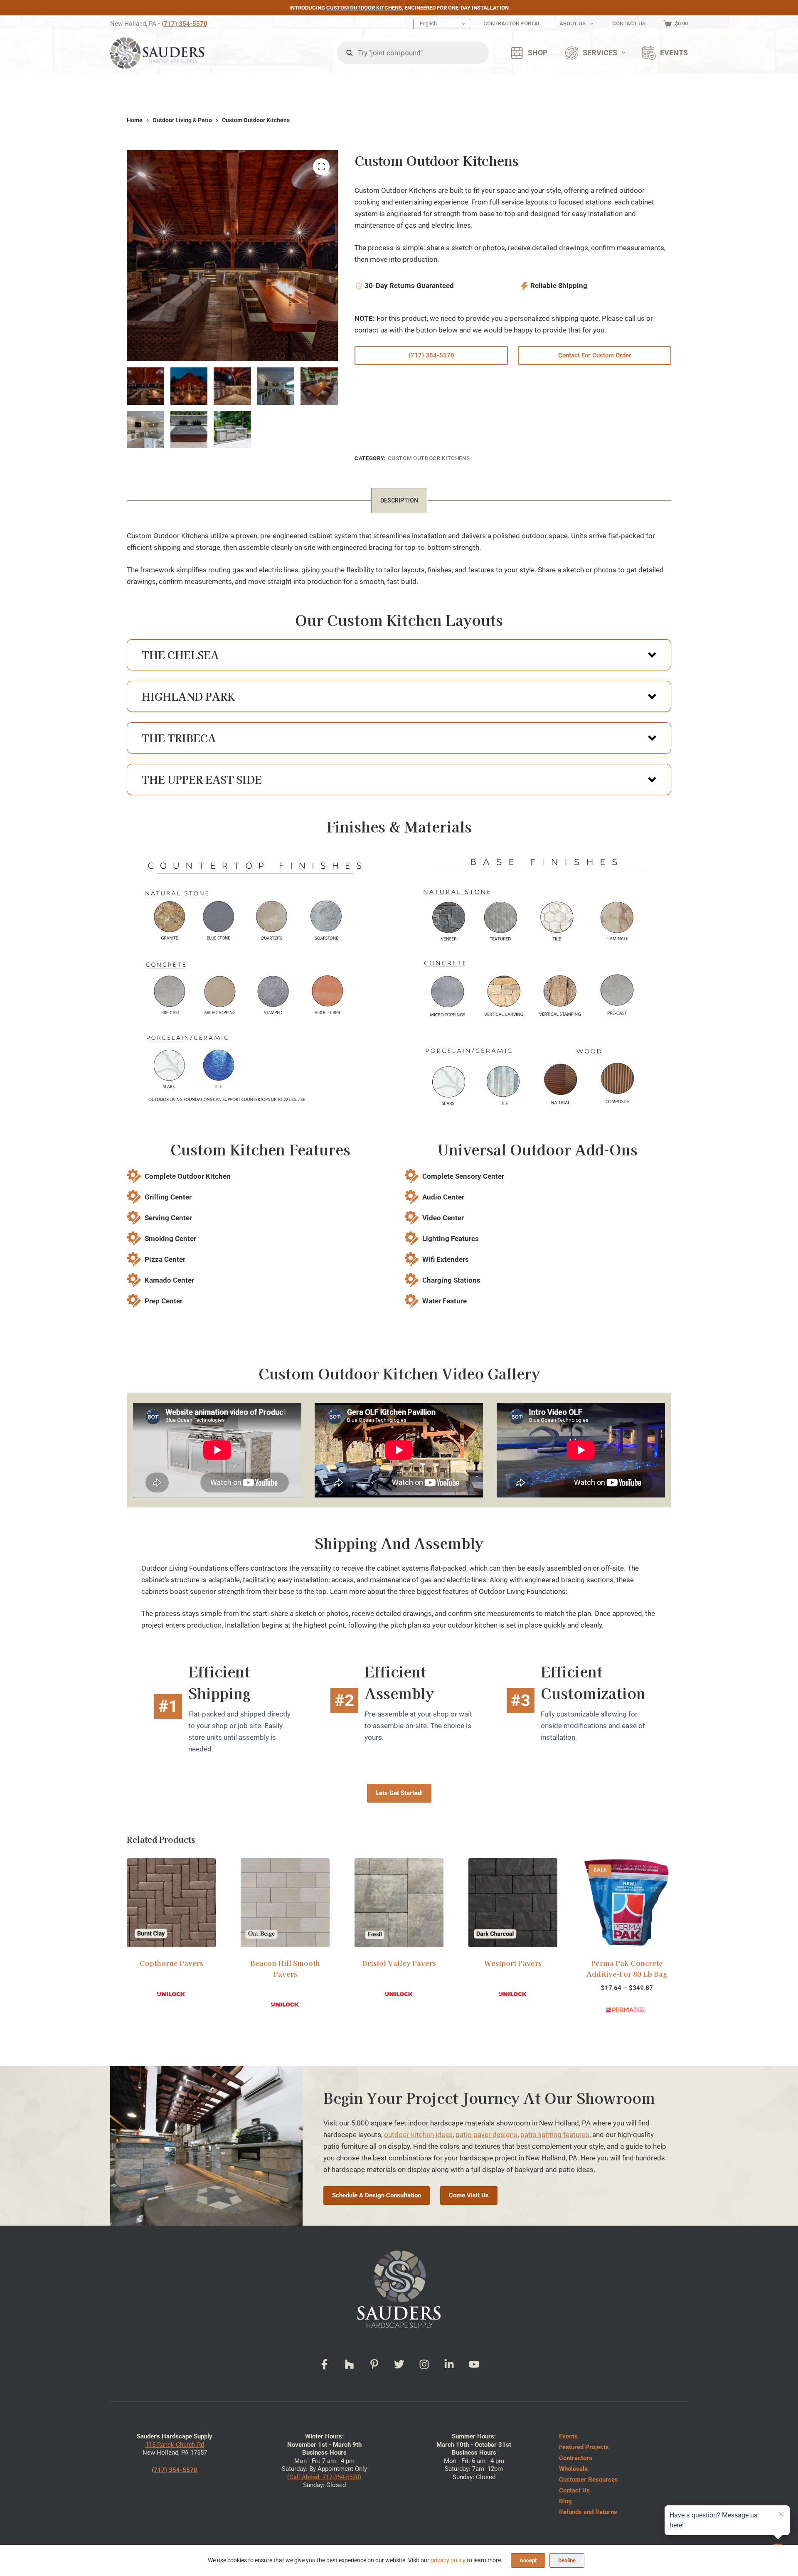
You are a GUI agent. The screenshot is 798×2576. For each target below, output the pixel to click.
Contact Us (629, 23)
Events (674, 53)
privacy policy (448, 2560)
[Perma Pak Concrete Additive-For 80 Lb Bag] (627, 1903)
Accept (528, 2560)
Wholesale (573, 2469)
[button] (399, 655)
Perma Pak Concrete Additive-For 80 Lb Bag (627, 1968)
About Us (573, 23)
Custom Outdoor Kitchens (364, 8)
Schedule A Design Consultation (377, 2195)
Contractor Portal (512, 23)
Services (600, 53)
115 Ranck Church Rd (175, 2445)
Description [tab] (399, 500)
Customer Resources (589, 2480)
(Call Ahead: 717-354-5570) (324, 2477)
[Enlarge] (383, 857)
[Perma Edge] (627, 2010)
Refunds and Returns (588, 2512)
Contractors (576, 2458)
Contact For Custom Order (595, 355)
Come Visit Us (469, 2195)
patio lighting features (555, 2135)
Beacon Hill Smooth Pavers (285, 1968)
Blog (565, 2501)
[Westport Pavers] (513, 1903)
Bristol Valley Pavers (399, 1963)
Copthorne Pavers (171, 1963)
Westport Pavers (513, 1963)
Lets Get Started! (399, 1793)
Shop (538, 53)
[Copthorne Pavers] (171, 1903)
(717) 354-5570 (185, 24)
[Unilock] (171, 1994)
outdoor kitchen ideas (418, 2135)
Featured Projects (584, 2447)
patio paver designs (486, 2135)
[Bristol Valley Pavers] (399, 1903)
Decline (567, 2560)
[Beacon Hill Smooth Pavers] (285, 1903)
